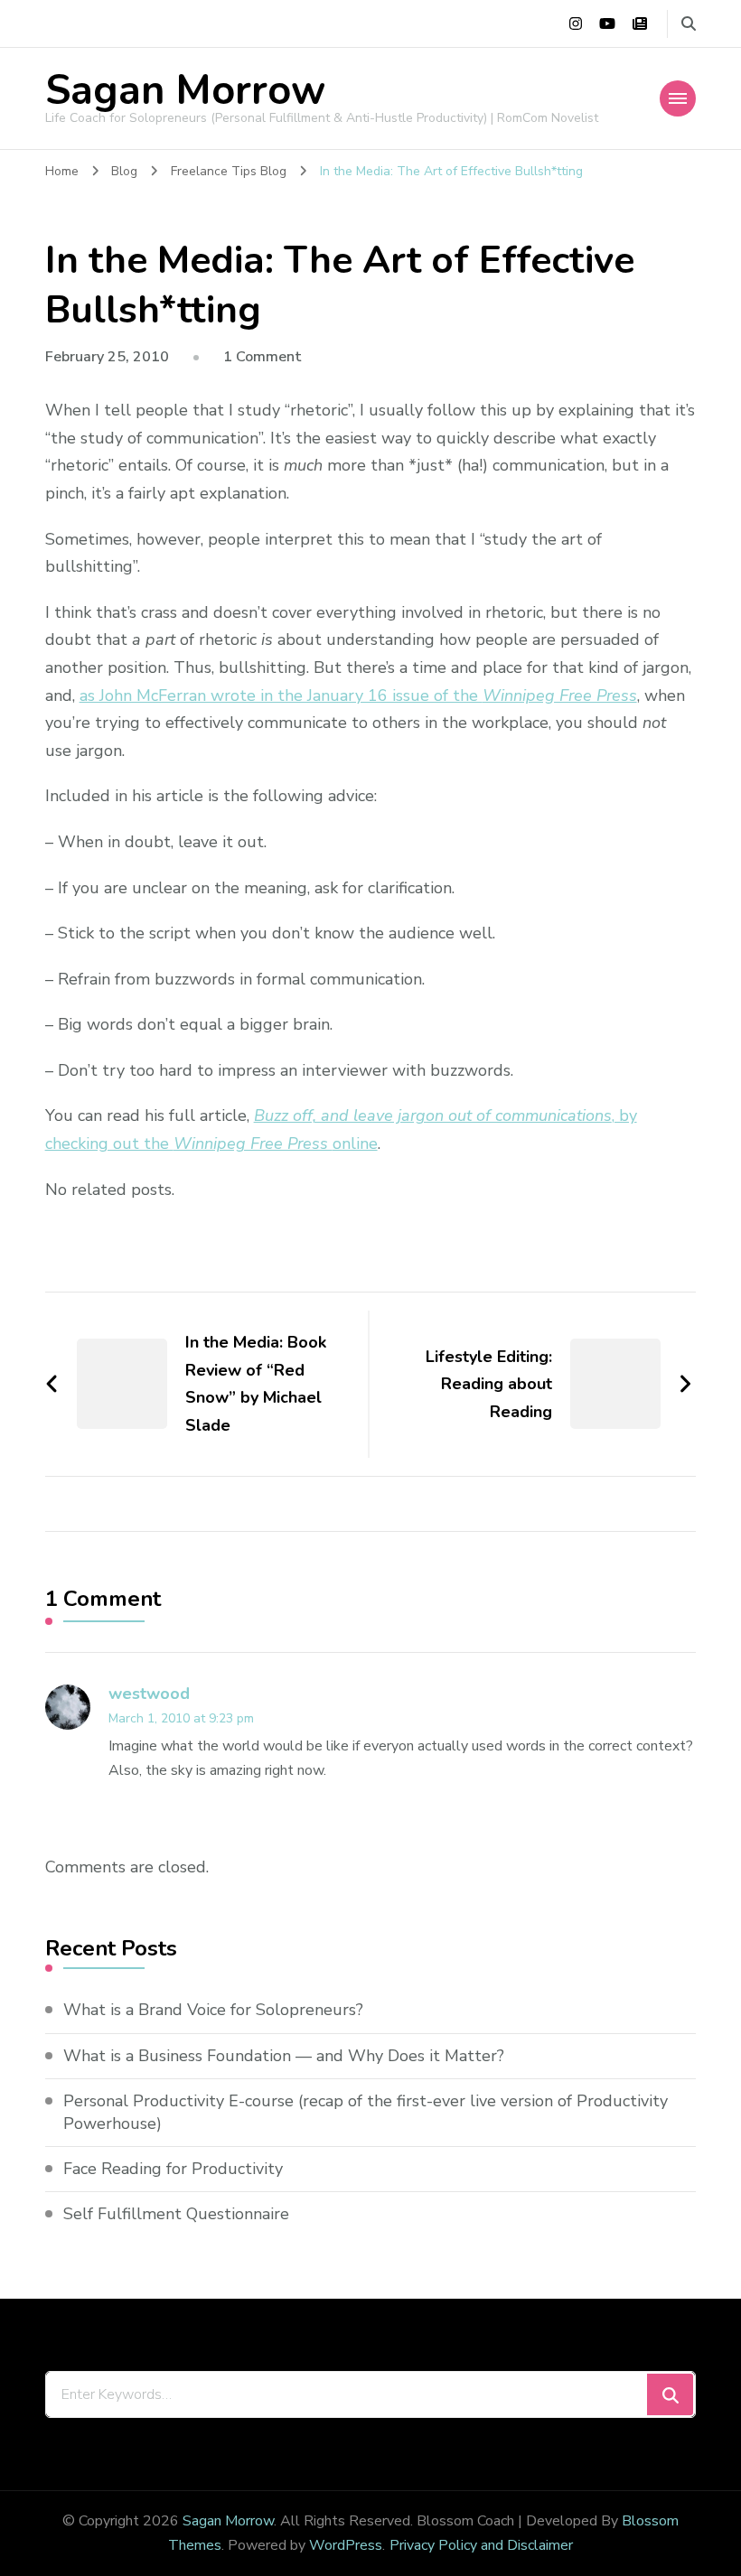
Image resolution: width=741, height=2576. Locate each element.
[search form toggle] (689, 24)
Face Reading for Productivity (173, 2169)
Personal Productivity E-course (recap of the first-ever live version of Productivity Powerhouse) (366, 2112)
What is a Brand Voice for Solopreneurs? (213, 2010)
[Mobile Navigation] (678, 98)
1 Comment (263, 357)
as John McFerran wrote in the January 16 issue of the (358, 695)
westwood (149, 1694)
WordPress (346, 2545)
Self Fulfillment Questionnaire (176, 2214)
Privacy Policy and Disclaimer (481, 2545)
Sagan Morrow (185, 91)
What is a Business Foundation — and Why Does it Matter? (284, 2056)
